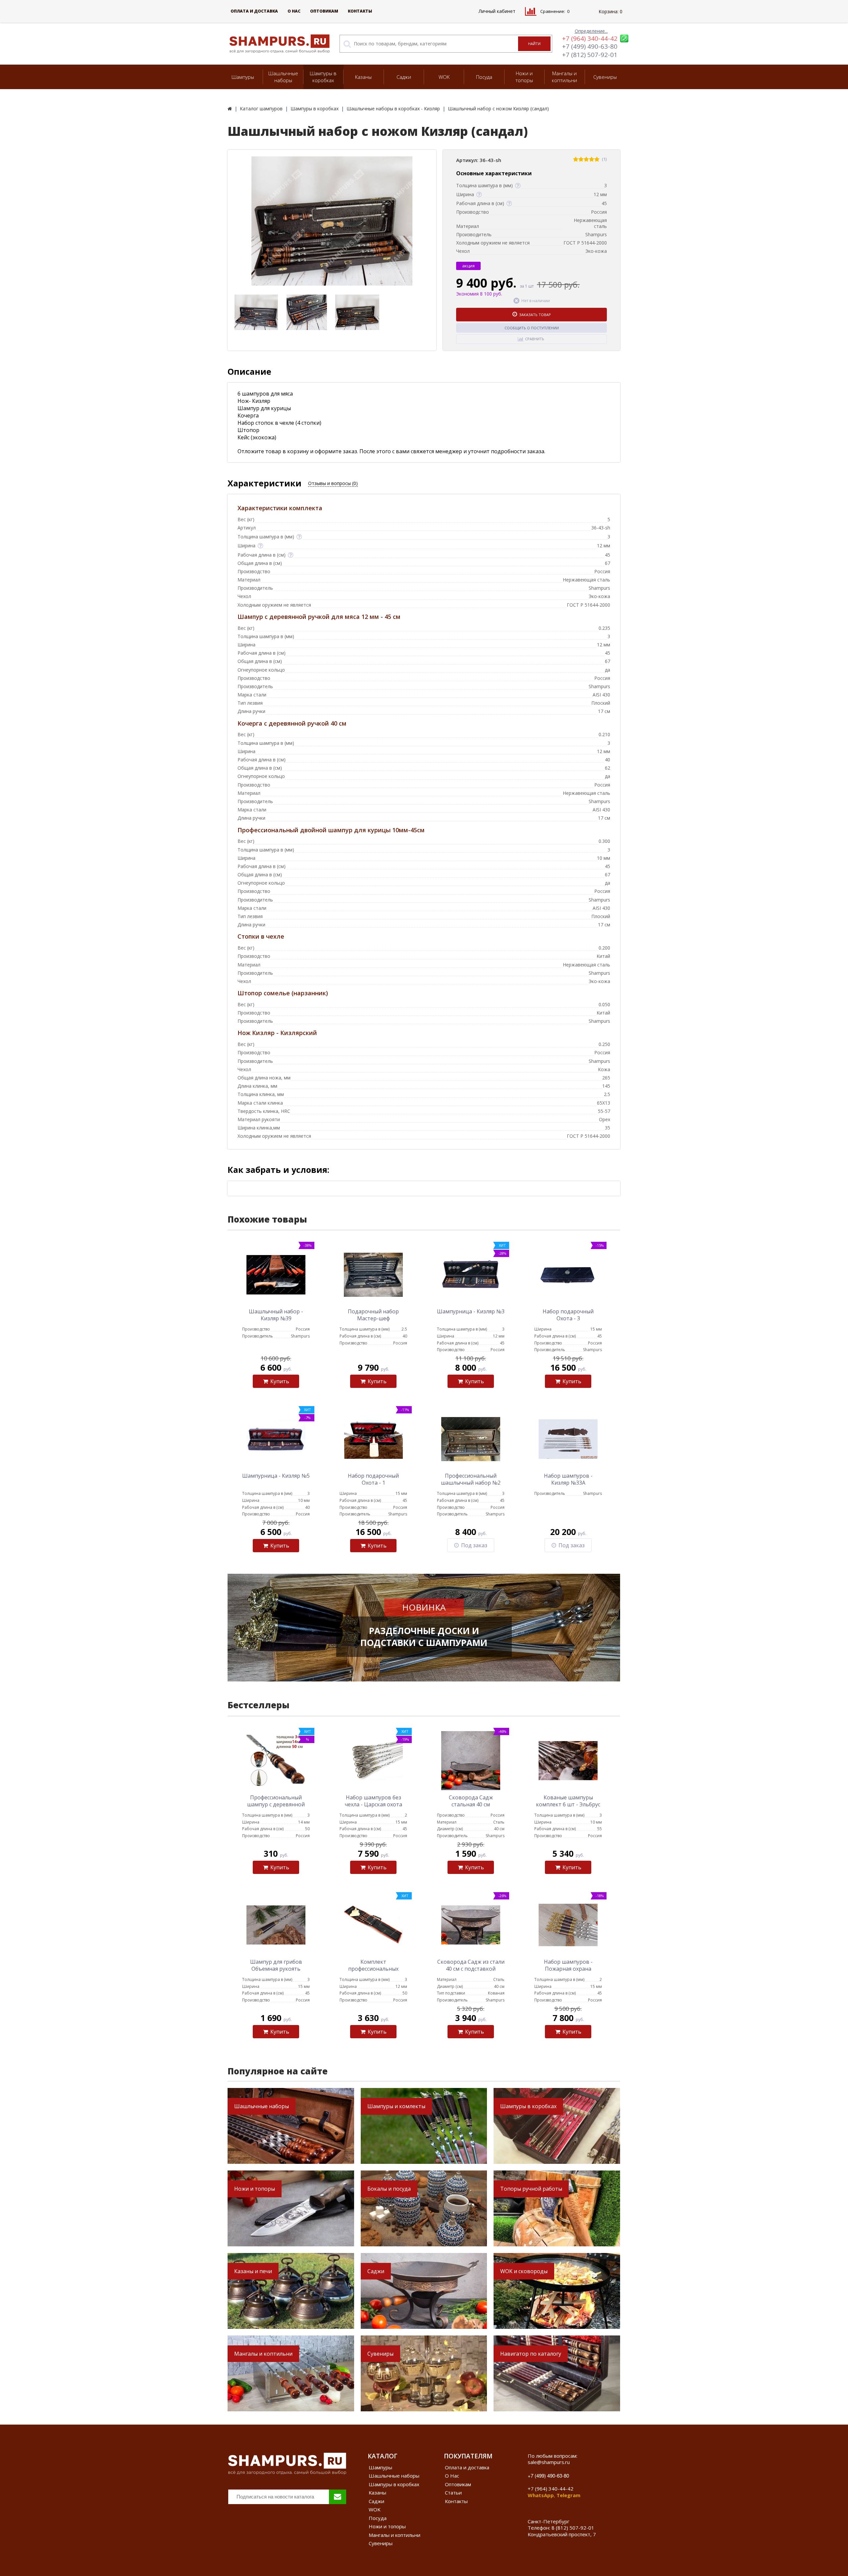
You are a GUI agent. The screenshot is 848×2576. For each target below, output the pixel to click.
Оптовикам (324, 11)
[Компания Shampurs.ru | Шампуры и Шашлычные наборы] (230, 109)
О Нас (294, 11)
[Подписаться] (338, 2497)
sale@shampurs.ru (549, 2462)
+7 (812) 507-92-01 (590, 55)
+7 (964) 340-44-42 (590, 38)
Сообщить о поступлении (532, 328)
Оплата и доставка (254, 11)
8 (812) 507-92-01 (573, 2528)
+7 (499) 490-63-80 (590, 46)
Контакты (360, 11)
